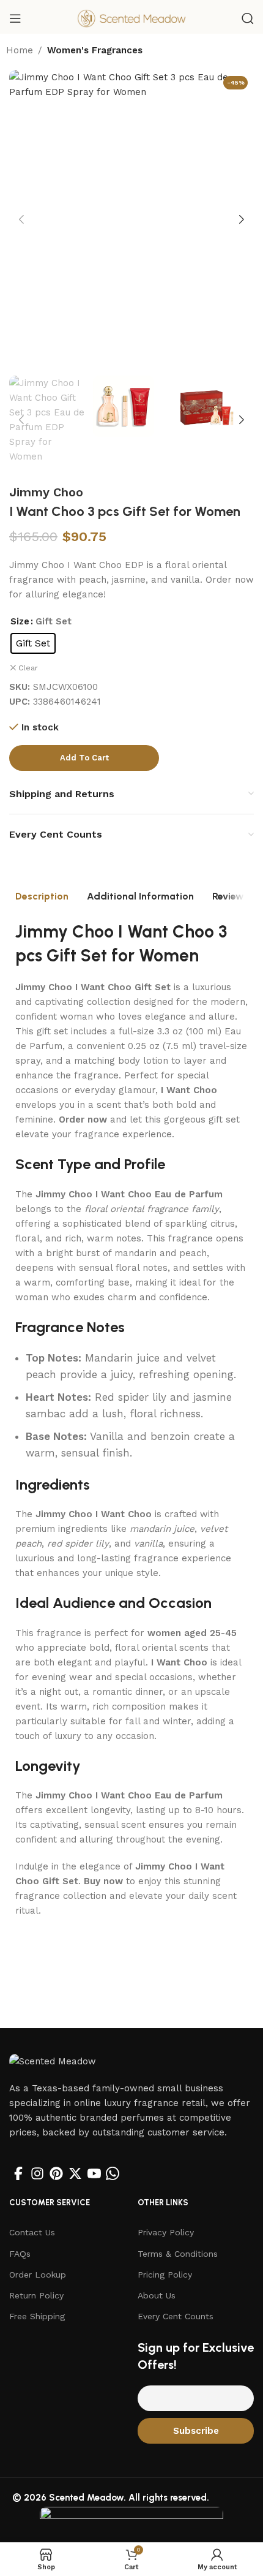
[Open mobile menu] (15, 18)
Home (20, 50)
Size (20, 621)
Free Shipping (37, 2316)
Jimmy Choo (46, 492)
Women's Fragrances (95, 50)
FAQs (20, 2254)
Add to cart (84, 758)
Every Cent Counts (176, 2316)
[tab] (42, 896)
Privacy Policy (166, 2232)
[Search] (248, 18)
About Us (157, 2295)
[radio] (33, 643)
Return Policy (36, 2295)
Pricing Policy (165, 2275)
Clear (28, 668)
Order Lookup (38, 2275)
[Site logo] (131, 18)
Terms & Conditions (178, 2254)
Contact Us (32, 2232)
